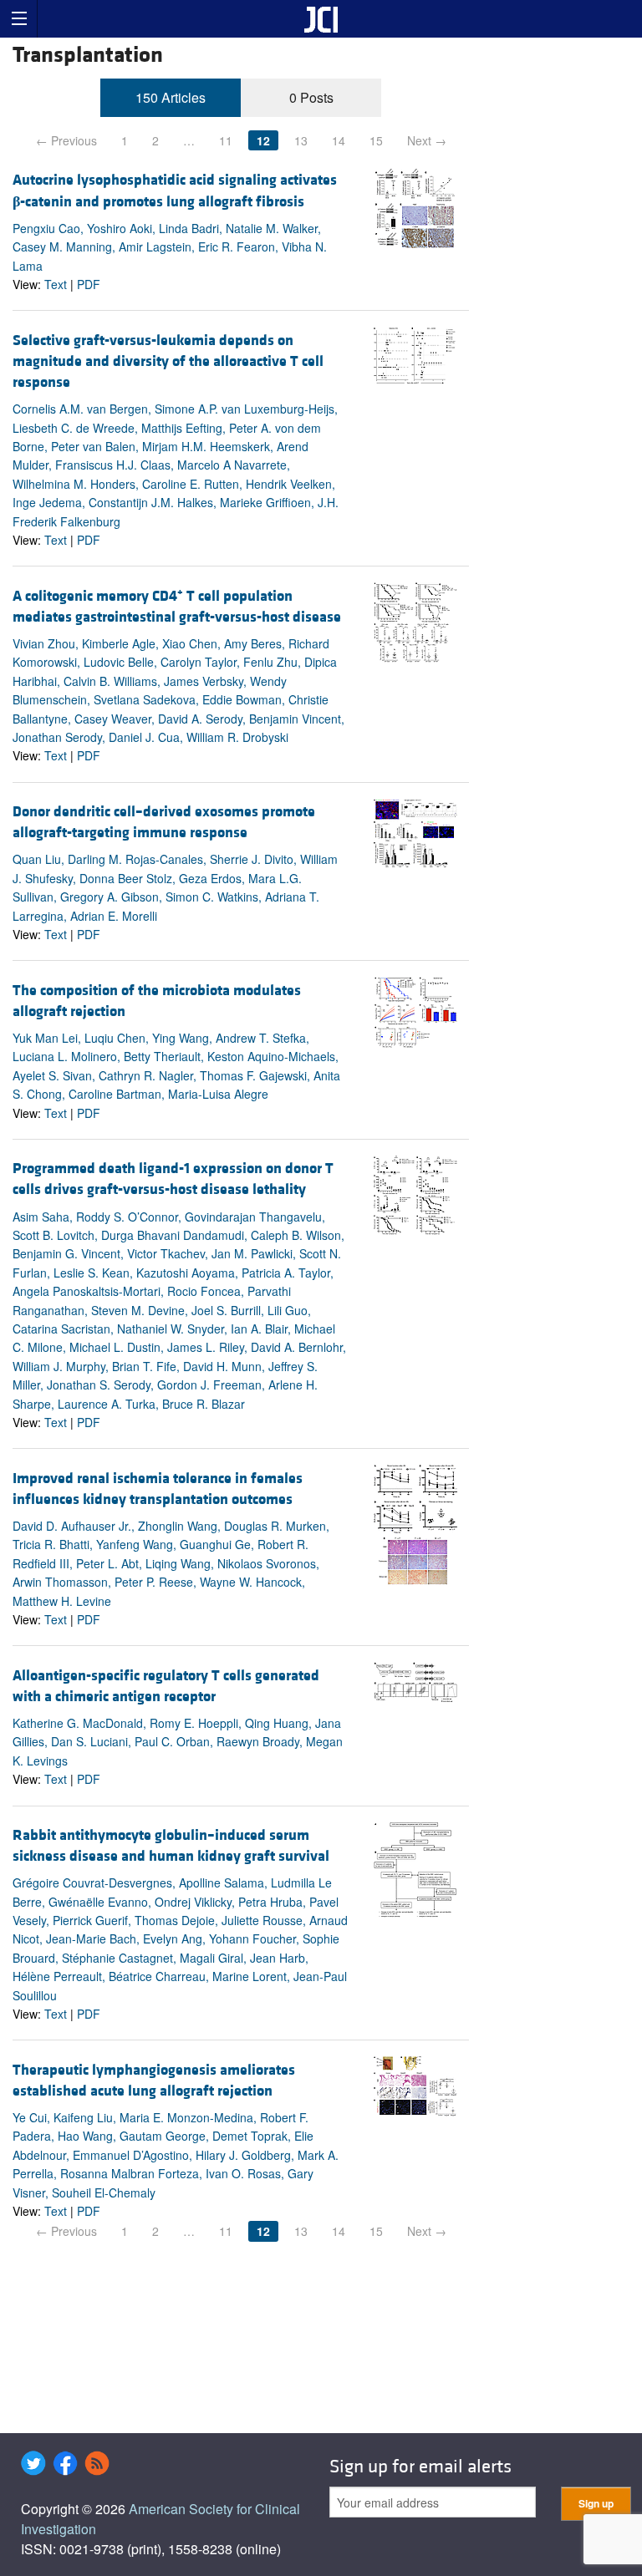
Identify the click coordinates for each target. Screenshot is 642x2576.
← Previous (66, 140)
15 (376, 140)
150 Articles (171, 97)
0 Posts (311, 97)
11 (226, 140)
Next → (427, 140)
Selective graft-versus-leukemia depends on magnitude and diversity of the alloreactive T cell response (168, 361)
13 (301, 140)
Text (56, 284)
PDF (89, 284)
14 (339, 140)
